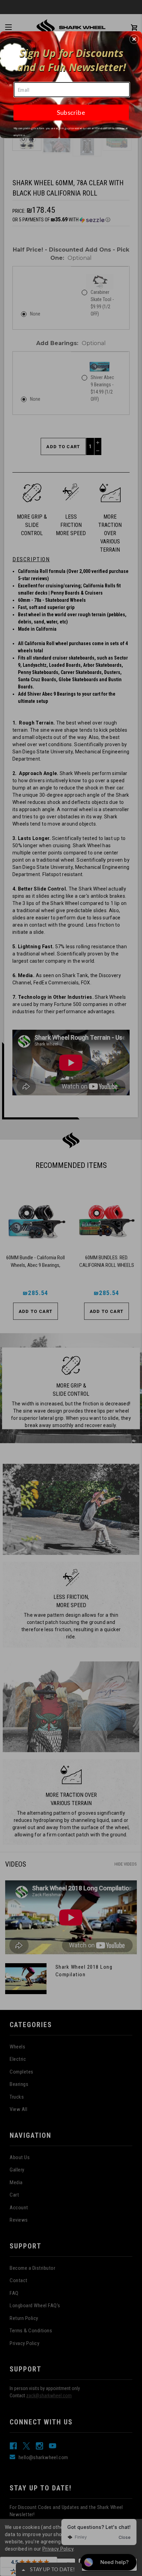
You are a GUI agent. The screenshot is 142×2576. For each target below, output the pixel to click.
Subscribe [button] (71, 112)
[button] (134, 39)
